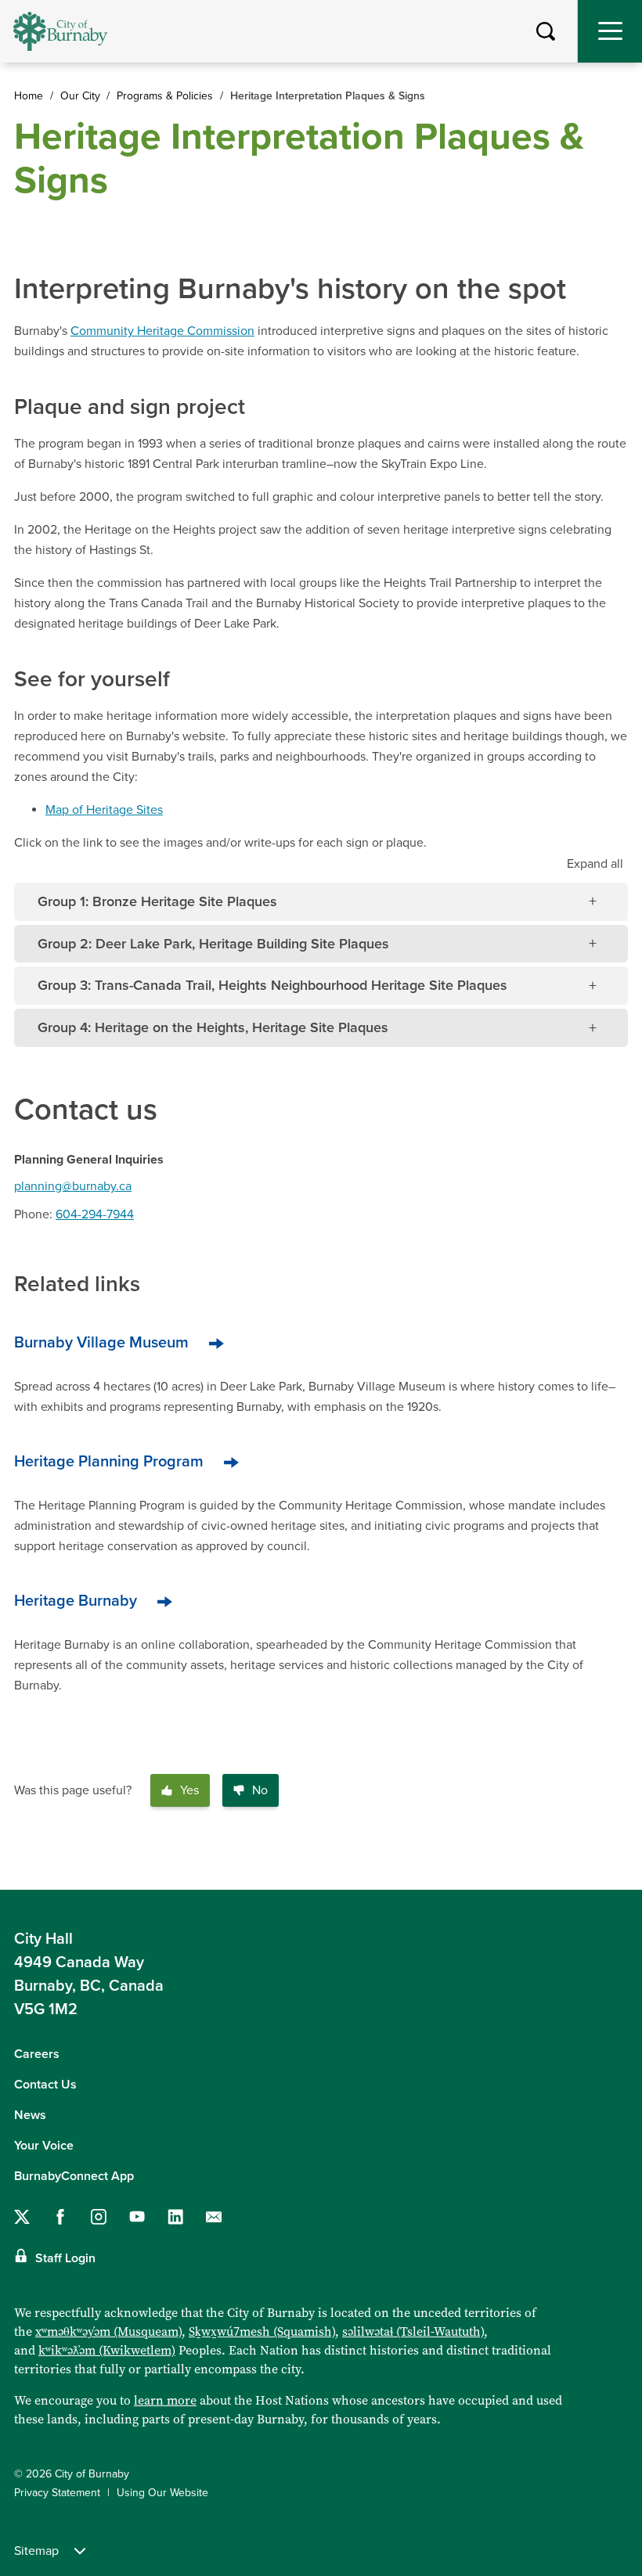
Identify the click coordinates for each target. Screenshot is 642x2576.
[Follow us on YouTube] (137, 2217)
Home (29, 96)
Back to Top (615, 1865)
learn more (165, 2400)
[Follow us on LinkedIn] (175, 2217)
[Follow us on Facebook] (60, 2217)
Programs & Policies (165, 96)
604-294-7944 (95, 1214)
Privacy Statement (57, 2493)
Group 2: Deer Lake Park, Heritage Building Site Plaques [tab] (213, 944)
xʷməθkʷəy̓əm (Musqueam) (108, 2331)
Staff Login (65, 2258)
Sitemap (36, 2551)
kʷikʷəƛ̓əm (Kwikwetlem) (107, 2350)
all (595, 864)
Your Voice (44, 2146)
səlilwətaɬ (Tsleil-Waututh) (413, 2331)
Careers (37, 2054)
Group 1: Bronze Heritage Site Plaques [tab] (157, 901)
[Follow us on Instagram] (99, 2217)
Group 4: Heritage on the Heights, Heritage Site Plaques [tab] (213, 1027)
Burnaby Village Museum (101, 1343)
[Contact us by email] (214, 2217)
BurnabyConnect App (74, 2176)
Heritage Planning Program (109, 1462)
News (30, 2115)
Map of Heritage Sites (104, 810)
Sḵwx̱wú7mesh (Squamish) (262, 2331)
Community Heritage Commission (162, 331)
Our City (80, 96)
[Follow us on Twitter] (22, 2217)
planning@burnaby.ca (73, 1186)
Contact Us (45, 2085)
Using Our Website (162, 2493)
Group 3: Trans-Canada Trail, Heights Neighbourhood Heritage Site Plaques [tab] (272, 985)
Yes (189, 1790)
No (260, 1790)
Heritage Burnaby (76, 1601)
